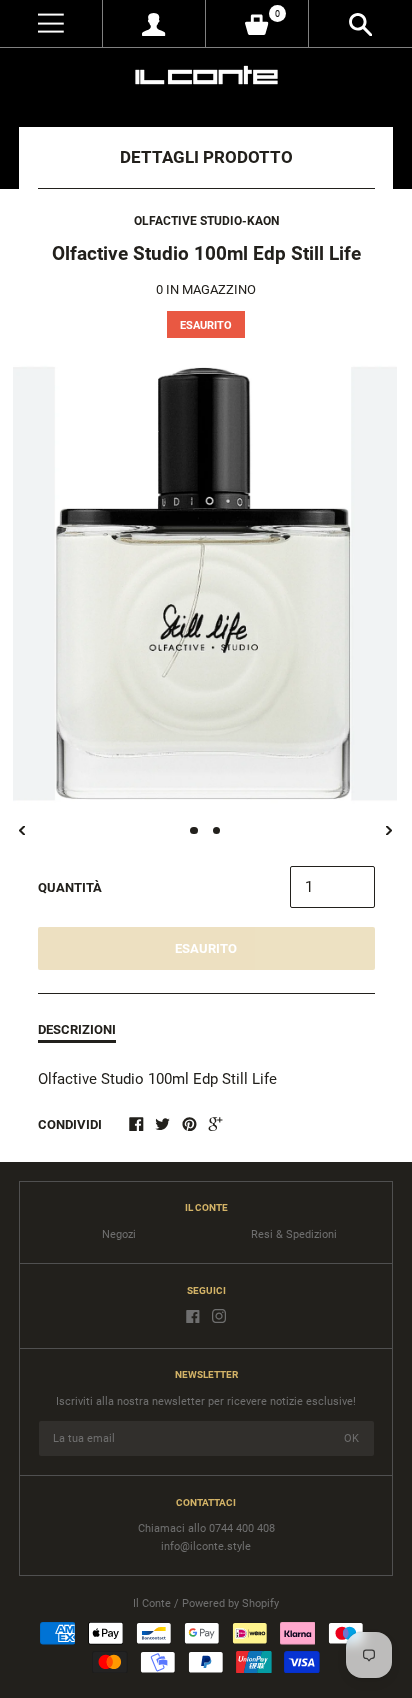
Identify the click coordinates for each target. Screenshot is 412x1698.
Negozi (119, 1234)
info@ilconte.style (206, 1546)
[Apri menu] (51, 23)
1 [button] (194, 831)
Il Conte (152, 1603)
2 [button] (217, 831)
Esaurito (206, 948)
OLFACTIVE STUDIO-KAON (206, 221)
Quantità (70, 887)
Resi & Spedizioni (294, 1234)
